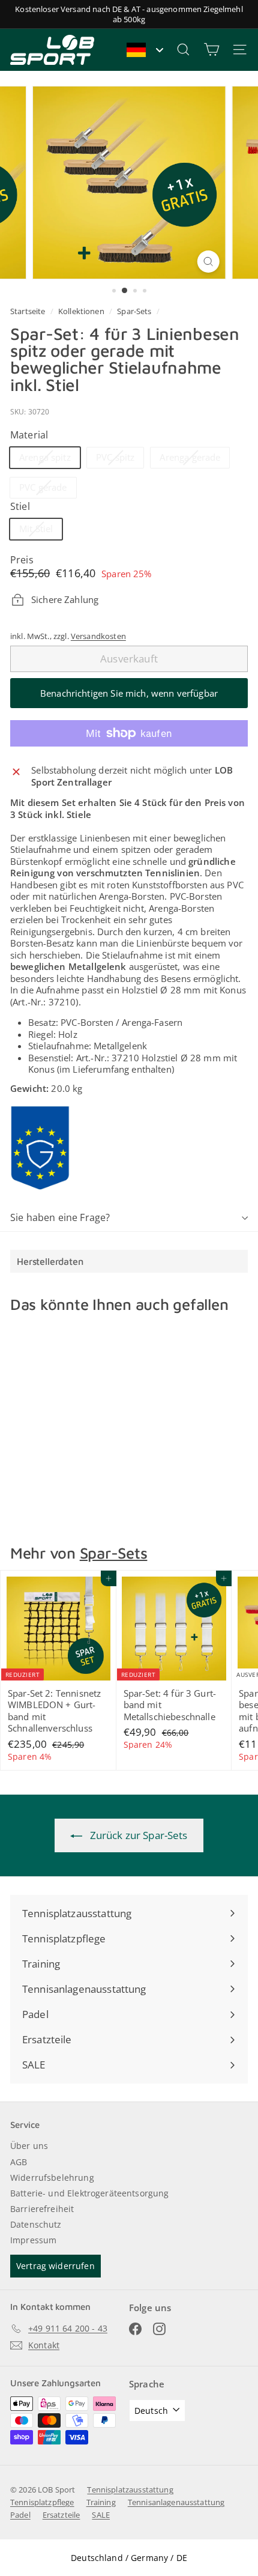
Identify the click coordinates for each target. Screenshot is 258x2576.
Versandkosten (98, 636)
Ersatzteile (61, 2515)
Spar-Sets (134, 311)
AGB (19, 2162)
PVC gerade (48, 489)
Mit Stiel (40, 531)
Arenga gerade (194, 459)
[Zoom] (208, 262)
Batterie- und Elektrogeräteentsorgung (90, 2193)
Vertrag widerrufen (55, 2266)
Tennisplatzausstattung (130, 2490)
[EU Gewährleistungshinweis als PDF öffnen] (40, 1148)
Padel (20, 2515)
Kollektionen (82, 311)
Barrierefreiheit (42, 2209)
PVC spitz (120, 459)
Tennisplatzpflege (42, 2502)
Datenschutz (36, 2224)
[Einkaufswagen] (211, 50)
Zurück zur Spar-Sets (137, 1835)
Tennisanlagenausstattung (176, 2502)
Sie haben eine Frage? (60, 1217)
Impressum (33, 2240)
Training (101, 2502)
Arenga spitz (49, 459)
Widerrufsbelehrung (52, 2177)
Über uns (29, 2146)
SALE (101, 2515)
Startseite (29, 311)
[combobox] (144, 50)
